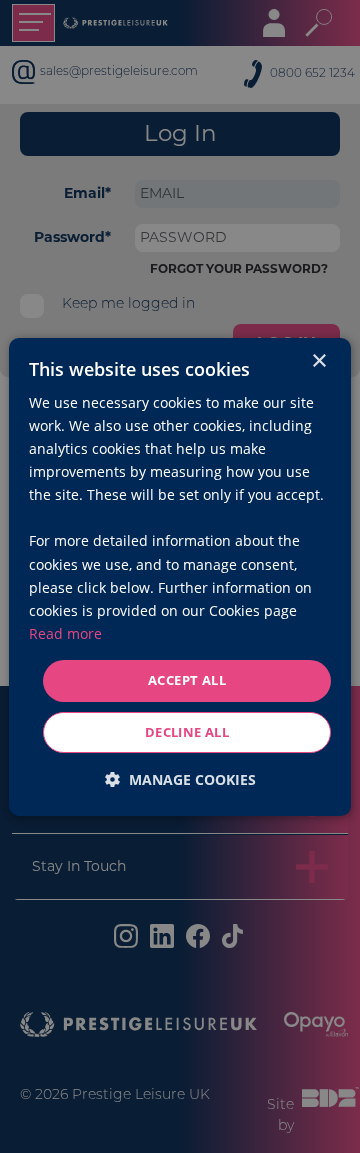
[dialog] (180, 576)
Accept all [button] (187, 680)
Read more (65, 633)
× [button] (318, 360)
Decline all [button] (187, 732)
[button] (180, 779)
